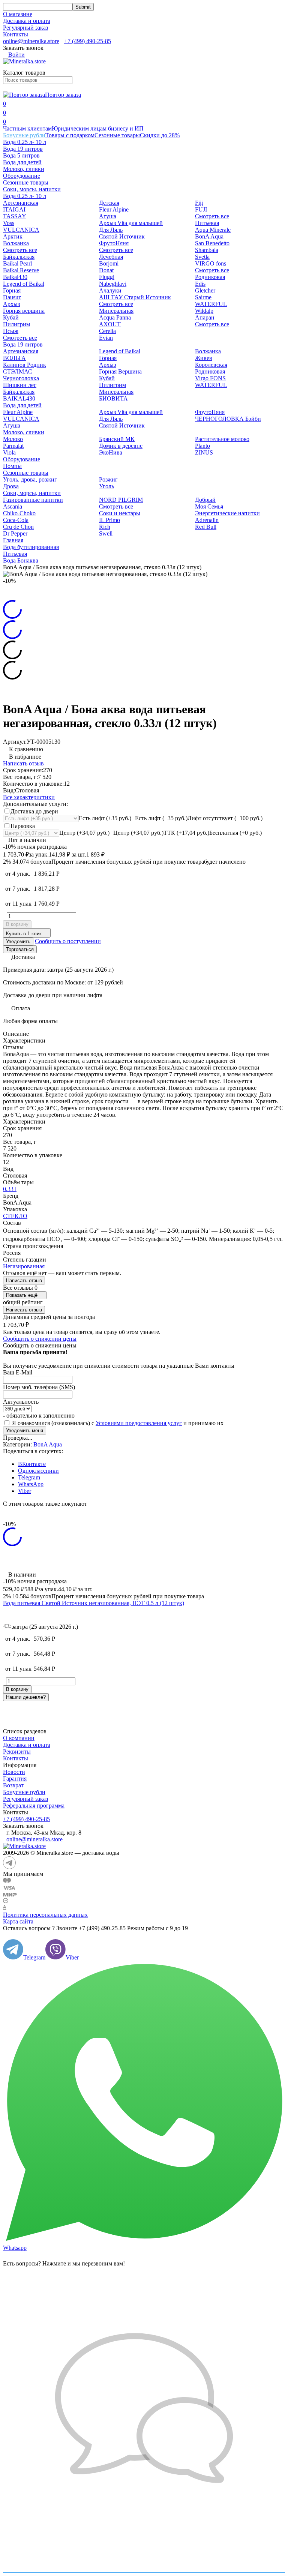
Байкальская (19, 257)
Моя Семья (209, 506)
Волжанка (16, 243)
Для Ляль (111, 230)
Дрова (11, 486)
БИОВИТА (113, 398)
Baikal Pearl (17, 263)
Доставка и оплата (27, 21)
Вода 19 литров (23, 149)
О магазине (18, 14)
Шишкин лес (20, 385)
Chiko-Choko (19, 513)
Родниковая (210, 277)
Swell (106, 533)
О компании (19, 1738)
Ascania (13, 506)
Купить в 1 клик (24, 934)
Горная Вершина (120, 371)
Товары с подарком (70, 135)
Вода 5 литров (21, 155)
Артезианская (21, 203)
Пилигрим (16, 324)
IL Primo (109, 520)
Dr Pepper (15, 533)
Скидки (160, 135)
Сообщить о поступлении (68, 941)
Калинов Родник (25, 365)
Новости (14, 1772)
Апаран (205, 317)
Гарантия (15, 1779)
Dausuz (12, 297)
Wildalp (204, 311)
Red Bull (206, 527)
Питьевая (207, 223)
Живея (203, 358)
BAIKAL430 (19, 398)
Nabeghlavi (113, 284)
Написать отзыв (23, 763)
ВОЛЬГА (14, 358)
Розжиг (108, 479)
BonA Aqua (209, 236)
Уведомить (18, 941)
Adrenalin (207, 520)
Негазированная (24, 1266)
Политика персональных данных (45, 1915)
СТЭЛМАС (18, 371)
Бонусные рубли (24, 135)
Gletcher (205, 290)
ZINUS (204, 452)
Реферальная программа (34, 1806)
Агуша (108, 216)
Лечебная (111, 257)
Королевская (211, 365)
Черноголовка (21, 378)
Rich (105, 527)
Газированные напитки (33, 500)
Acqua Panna (115, 317)
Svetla (202, 257)
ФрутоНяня (114, 243)
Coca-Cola (16, 520)
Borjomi (109, 263)
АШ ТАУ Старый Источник (135, 297)
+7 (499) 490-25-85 (88, 41)
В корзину (17, 924)
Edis (200, 284)
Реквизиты (17, 1752)
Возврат (13, 1785)
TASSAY (15, 216)
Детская (109, 203)
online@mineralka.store (31, 41)
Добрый (205, 500)
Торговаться (20, 949)
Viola (9, 452)
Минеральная (116, 311)
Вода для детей (22, 162)
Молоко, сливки (24, 169)
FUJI (201, 209)
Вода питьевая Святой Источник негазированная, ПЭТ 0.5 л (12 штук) (94, 1603)
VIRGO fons (211, 263)
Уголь (106, 486)
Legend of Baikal (24, 284)
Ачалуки (110, 290)
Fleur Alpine (114, 209)
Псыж (11, 331)
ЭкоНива (111, 452)
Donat (106, 270)
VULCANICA (21, 230)
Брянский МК (117, 439)
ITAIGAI (14, 209)
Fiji (199, 203)
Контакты (16, 34)
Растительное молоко (222, 439)
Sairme (203, 297)
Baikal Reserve (21, 270)
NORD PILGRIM (121, 500)
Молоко (13, 439)
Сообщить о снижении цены (40, 1339)
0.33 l (10, 1189)
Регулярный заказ (25, 28)
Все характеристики (29, 797)
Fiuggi (107, 277)
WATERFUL (211, 304)
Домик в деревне (121, 446)
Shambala (207, 250)
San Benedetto (212, 243)
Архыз (11, 304)
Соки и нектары (120, 513)
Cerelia (107, 331)
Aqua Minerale (213, 230)
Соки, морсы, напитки (32, 189)
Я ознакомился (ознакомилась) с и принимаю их (117, 1423)
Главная (13, 540)
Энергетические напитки (227, 513)
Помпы (12, 466)
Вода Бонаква (21, 560)
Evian (106, 338)
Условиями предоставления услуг (139, 1423)
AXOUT (110, 324)
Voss (9, 223)
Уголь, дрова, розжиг (30, 479)
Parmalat (13, 446)
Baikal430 (15, 277)
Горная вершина (24, 311)
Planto (202, 446)
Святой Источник (122, 236)
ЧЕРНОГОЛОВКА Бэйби (228, 419)
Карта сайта (18, 1921)
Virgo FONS (210, 378)
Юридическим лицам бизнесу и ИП (98, 128)
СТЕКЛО (15, 1216)
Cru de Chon (18, 527)
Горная (12, 290)
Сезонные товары (117, 135)
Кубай (11, 317)
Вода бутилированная (31, 547)
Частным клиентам (27, 128)
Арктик (13, 236)
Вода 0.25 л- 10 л (25, 142)
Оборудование (22, 176)
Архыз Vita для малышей (131, 223)
